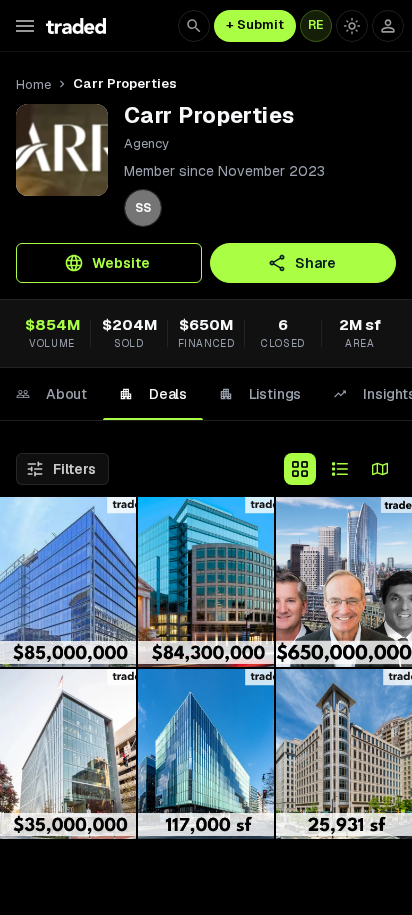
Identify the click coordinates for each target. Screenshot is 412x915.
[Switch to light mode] (352, 26)
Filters (74, 469)
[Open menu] (25, 26)
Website (121, 263)
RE (316, 25)
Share (315, 263)
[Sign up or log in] (388, 26)
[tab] (51, 394)
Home (33, 84)
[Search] (194, 26)
